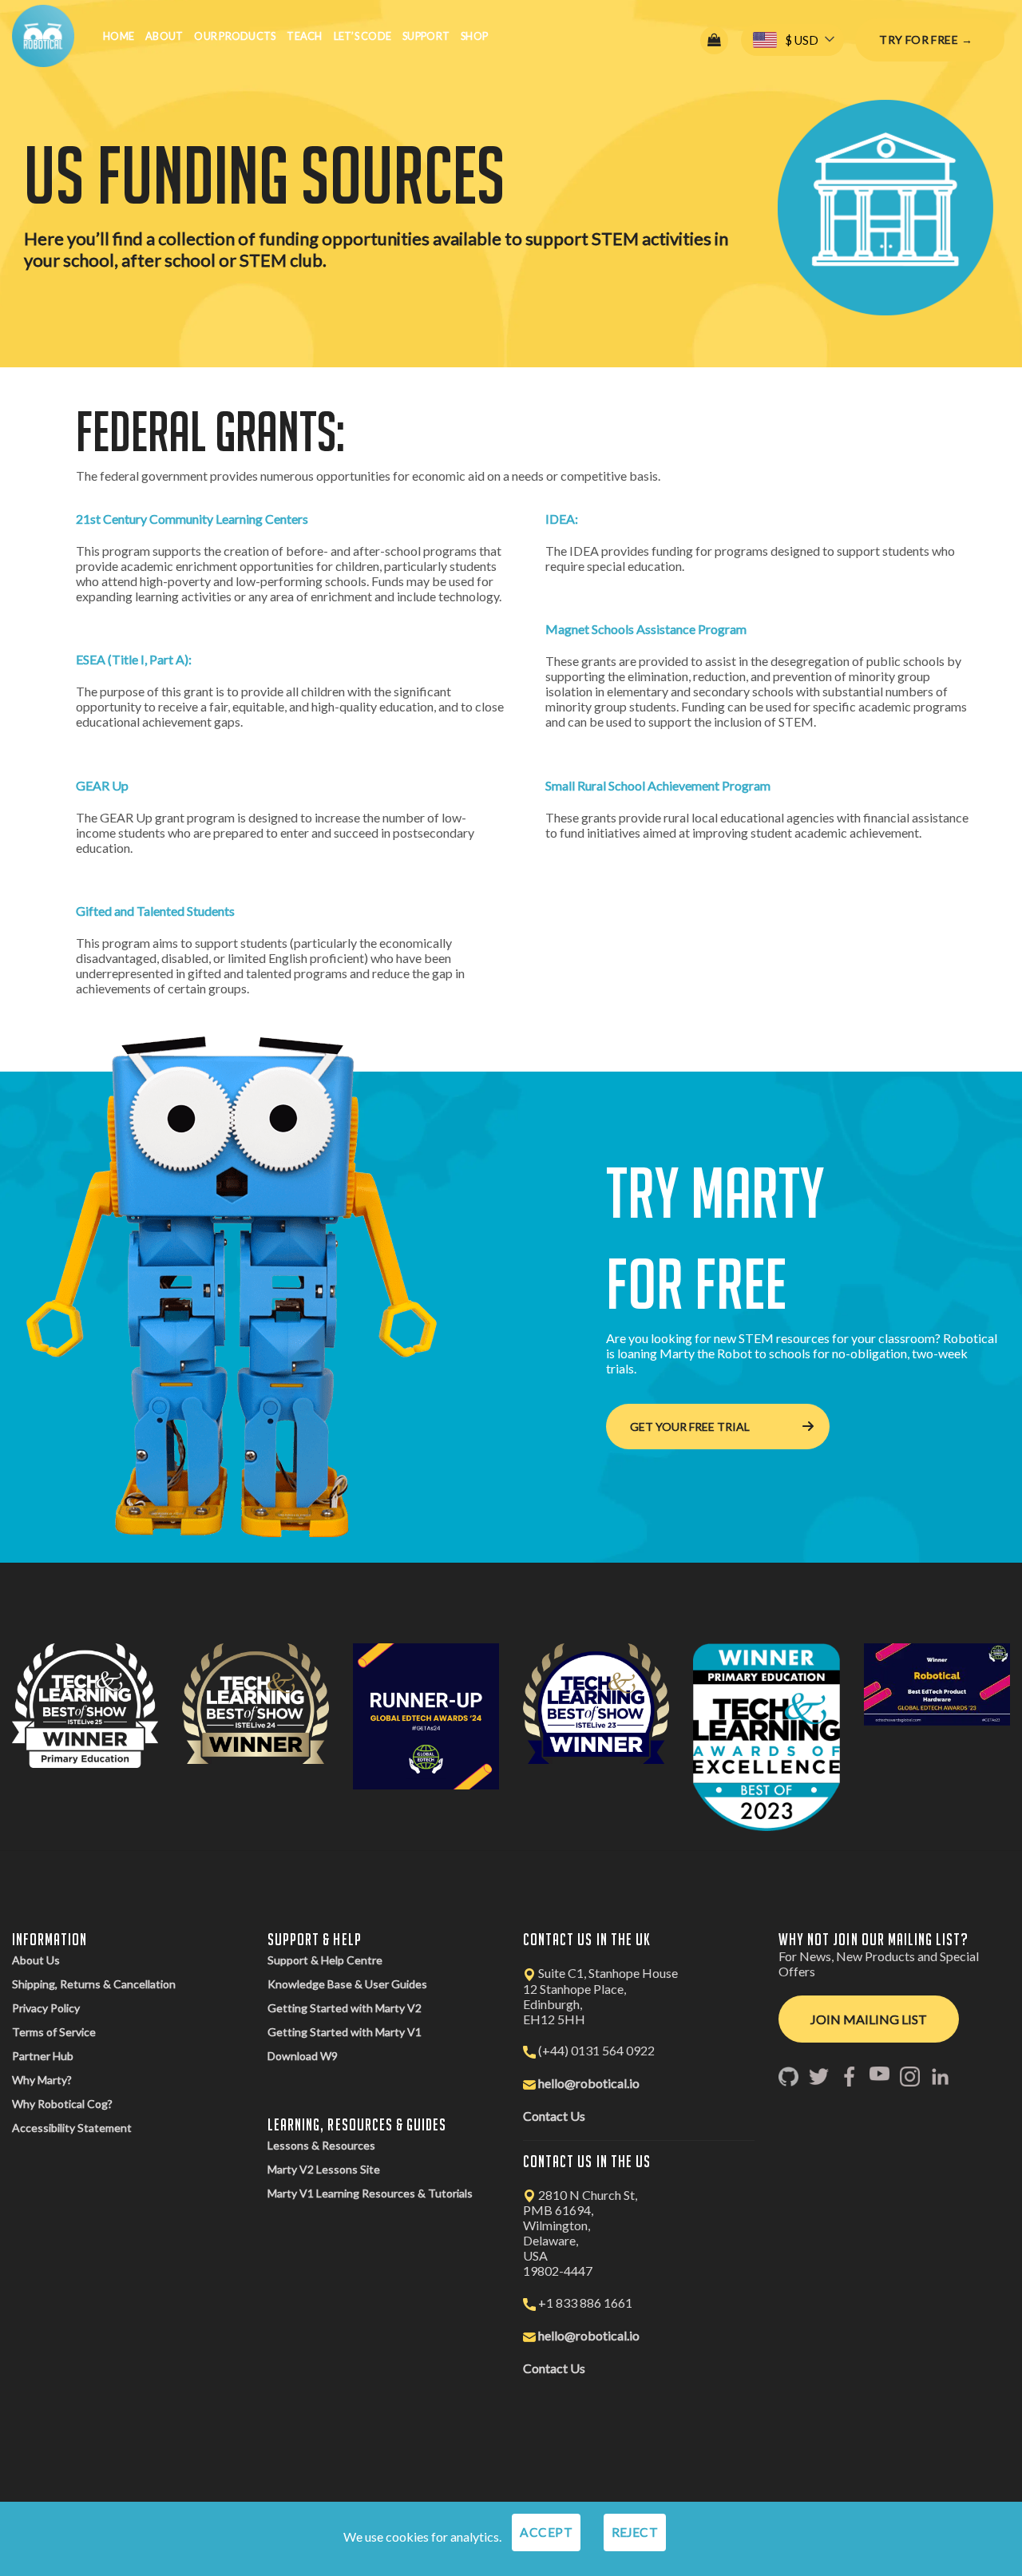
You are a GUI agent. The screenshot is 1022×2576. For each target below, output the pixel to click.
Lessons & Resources (321, 2145)
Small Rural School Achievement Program (658, 785)
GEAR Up (102, 785)
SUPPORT (426, 36)
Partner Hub (43, 2056)
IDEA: (562, 519)
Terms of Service (54, 2032)
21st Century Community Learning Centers (192, 519)
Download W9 (303, 2056)
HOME (119, 36)
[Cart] (714, 40)
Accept (546, 2532)
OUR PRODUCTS (235, 36)
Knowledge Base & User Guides (347, 1984)
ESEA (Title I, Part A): (134, 659)
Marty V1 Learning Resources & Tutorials (370, 2193)
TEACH (304, 36)
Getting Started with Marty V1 (345, 2032)
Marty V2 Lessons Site (324, 2169)
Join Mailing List (869, 2019)
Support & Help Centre (325, 1960)
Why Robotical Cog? (62, 2104)
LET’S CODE (363, 36)
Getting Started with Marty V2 (345, 2008)
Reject (635, 2532)
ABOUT (164, 36)
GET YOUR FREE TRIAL (690, 1427)
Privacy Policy (46, 2008)
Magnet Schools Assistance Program (646, 629)
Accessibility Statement (72, 2128)
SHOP (474, 36)
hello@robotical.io (589, 2083)
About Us (36, 1960)
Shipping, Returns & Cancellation (94, 1984)
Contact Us (554, 2116)
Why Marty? (42, 2080)
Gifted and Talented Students (155, 911)
